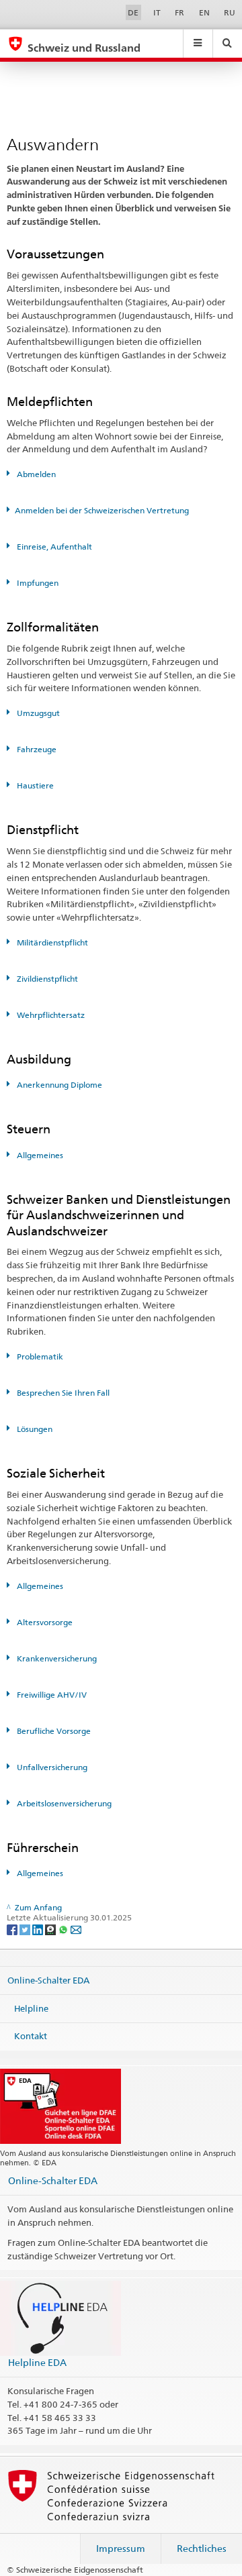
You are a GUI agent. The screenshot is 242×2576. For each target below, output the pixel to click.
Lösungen (34, 1429)
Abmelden (35, 474)
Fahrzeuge (36, 749)
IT (157, 12)
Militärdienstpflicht (51, 942)
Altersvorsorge (44, 1622)
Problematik (39, 1356)
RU (230, 12)
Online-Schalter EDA (48, 1980)
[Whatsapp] (64, 1929)
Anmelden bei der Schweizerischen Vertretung (102, 510)
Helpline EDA (37, 2362)
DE (133, 12)
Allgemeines (39, 1155)
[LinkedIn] (39, 1929)
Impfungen (37, 583)
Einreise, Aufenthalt (53, 547)
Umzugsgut (37, 713)
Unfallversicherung (51, 1767)
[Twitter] (26, 1929)
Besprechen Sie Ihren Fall (62, 1393)
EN (204, 12)
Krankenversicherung (56, 1658)
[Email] (76, 1929)
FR (179, 12)
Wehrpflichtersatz (50, 1015)
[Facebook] (13, 1929)
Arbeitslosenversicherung (63, 1803)
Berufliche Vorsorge (53, 1731)
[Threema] (51, 1929)
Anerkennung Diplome (58, 1085)
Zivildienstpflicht (46, 979)
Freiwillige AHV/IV (51, 1695)
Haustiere (34, 785)
